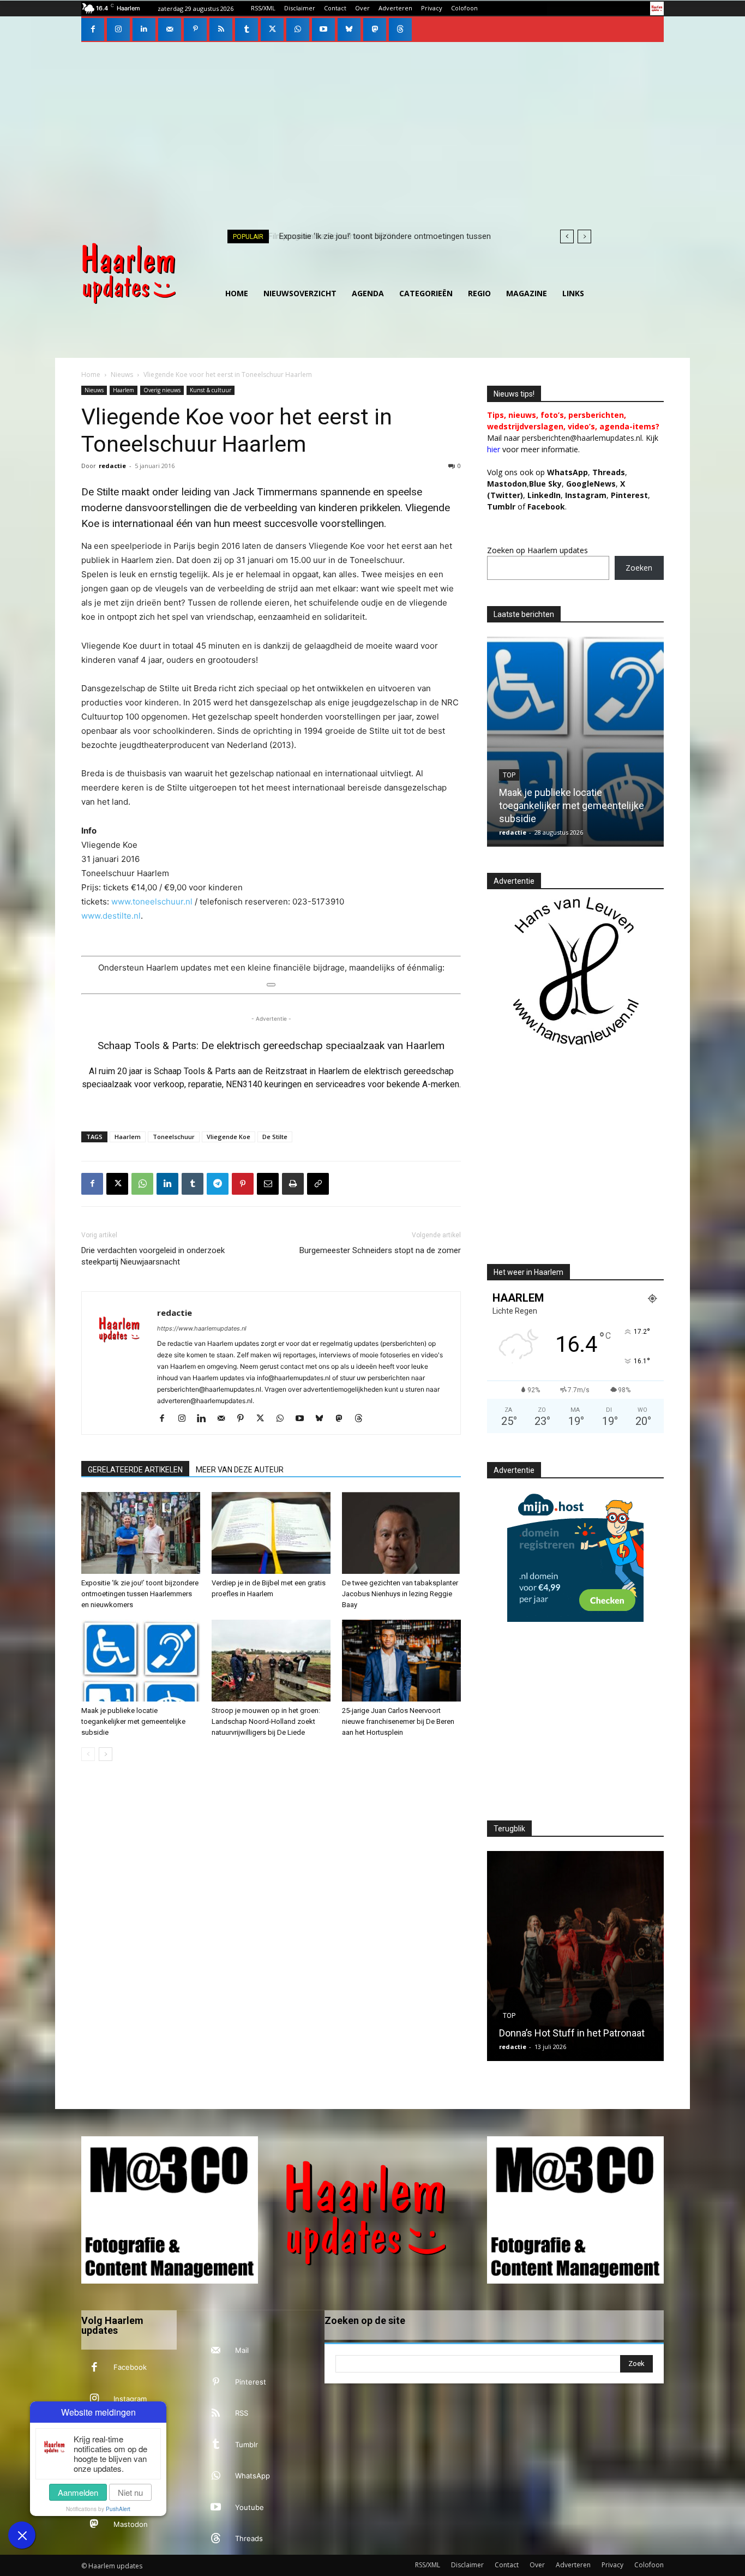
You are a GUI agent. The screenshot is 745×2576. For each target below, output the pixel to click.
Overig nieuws (162, 390)
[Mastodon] (375, 29)
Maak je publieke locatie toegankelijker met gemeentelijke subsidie (133, 1721)
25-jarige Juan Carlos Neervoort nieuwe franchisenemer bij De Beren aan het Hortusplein (398, 1721)
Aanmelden (78, 2492)
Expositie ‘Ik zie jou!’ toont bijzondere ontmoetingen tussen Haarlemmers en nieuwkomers (140, 1594)
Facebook (130, 2367)
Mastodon (131, 2524)
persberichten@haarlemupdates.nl (582, 438)
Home (91, 375)
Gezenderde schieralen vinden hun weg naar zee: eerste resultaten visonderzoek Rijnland (574, 805)
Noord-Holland (530, 775)
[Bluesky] (349, 29)
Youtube (250, 2507)
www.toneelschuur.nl (152, 901)
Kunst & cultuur (211, 390)
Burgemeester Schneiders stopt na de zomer (380, 1250)
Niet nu (130, 2492)
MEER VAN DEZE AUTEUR (240, 1470)
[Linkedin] (144, 29)
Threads (609, 472)
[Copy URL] (318, 1184)
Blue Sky (545, 484)
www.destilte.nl (111, 916)
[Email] (268, 1184)
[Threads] (400, 29)
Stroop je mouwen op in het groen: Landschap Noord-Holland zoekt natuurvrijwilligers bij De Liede (266, 1721)
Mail (242, 2350)
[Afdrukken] (293, 1184)
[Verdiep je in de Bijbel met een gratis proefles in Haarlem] (271, 1533)
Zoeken (639, 568)
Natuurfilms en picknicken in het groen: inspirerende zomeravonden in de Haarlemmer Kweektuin (575, 2020)
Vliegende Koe (229, 1137)
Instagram (130, 2399)
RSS (242, 2413)
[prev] (567, 236)
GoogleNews (591, 484)
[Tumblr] (247, 29)
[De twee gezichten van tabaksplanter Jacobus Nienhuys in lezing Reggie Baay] (401, 1533)
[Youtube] (323, 29)
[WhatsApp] (298, 29)
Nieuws (122, 375)
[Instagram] (118, 29)
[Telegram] (218, 1184)
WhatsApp (567, 472)
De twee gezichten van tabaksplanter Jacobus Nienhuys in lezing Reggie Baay (400, 1594)
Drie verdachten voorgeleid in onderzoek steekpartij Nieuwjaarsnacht (153, 1256)
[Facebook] (93, 29)
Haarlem (124, 390)
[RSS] (221, 29)
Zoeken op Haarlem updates (537, 550)
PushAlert (118, 2509)
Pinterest (629, 495)
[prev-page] (88, 1754)
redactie (112, 466)
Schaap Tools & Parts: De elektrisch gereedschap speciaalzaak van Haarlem (271, 1046)
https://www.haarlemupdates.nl (202, 1328)
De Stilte (275, 1137)
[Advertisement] (372, 124)
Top (509, 1990)
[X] (272, 29)
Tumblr (247, 2445)
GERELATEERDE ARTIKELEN (135, 1470)
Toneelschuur (174, 1137)
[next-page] (106, 1754)
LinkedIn (544, 495)
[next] (584, 236)
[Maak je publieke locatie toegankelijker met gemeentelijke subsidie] (141, 1661)
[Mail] (170, 29)
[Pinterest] (195, 29)
